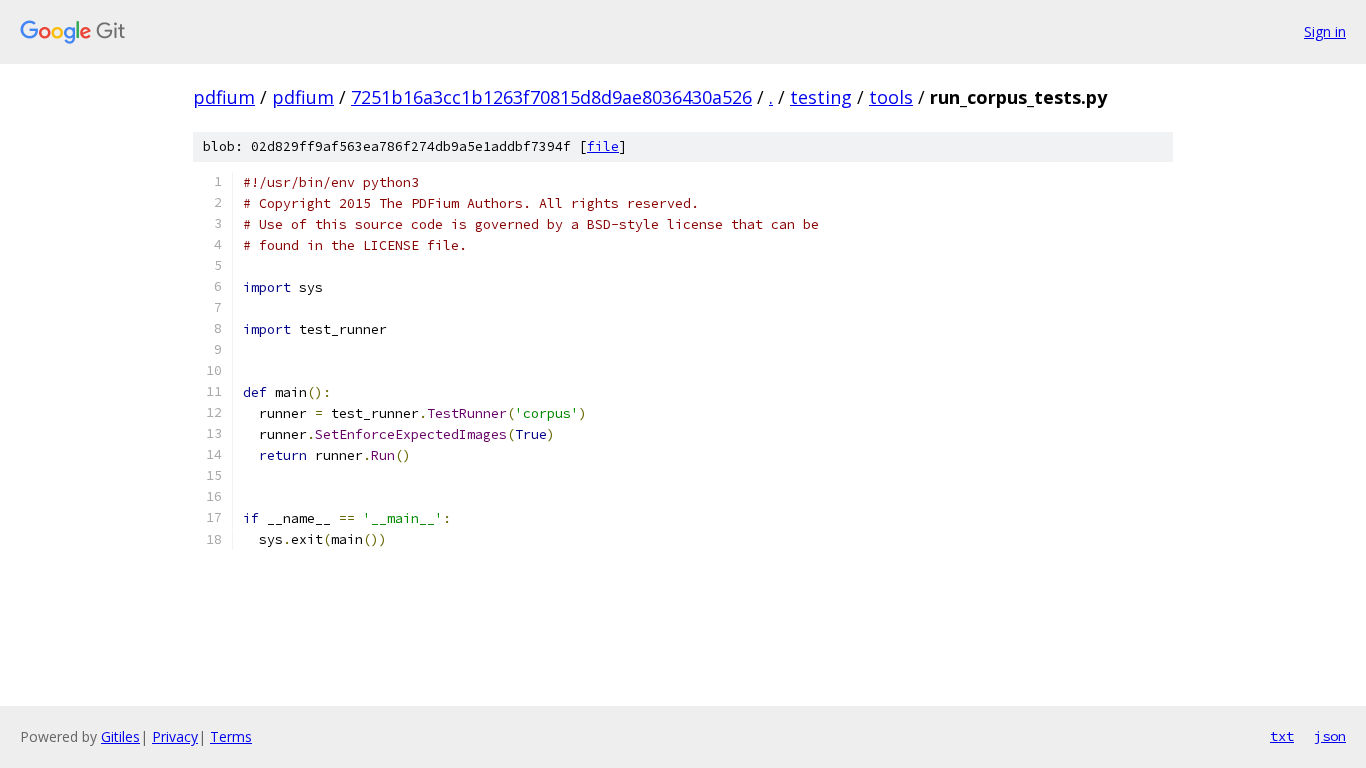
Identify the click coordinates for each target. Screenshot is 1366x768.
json (1330, 736)
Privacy (175, 736)
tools (891, 97)
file (603, 146)
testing (821, 97)
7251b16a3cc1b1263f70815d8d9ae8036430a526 (551, 97)
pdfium (224, 97)
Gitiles (120, 736)
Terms (231, 736)
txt (1282, 736)
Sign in (1325, 31)
